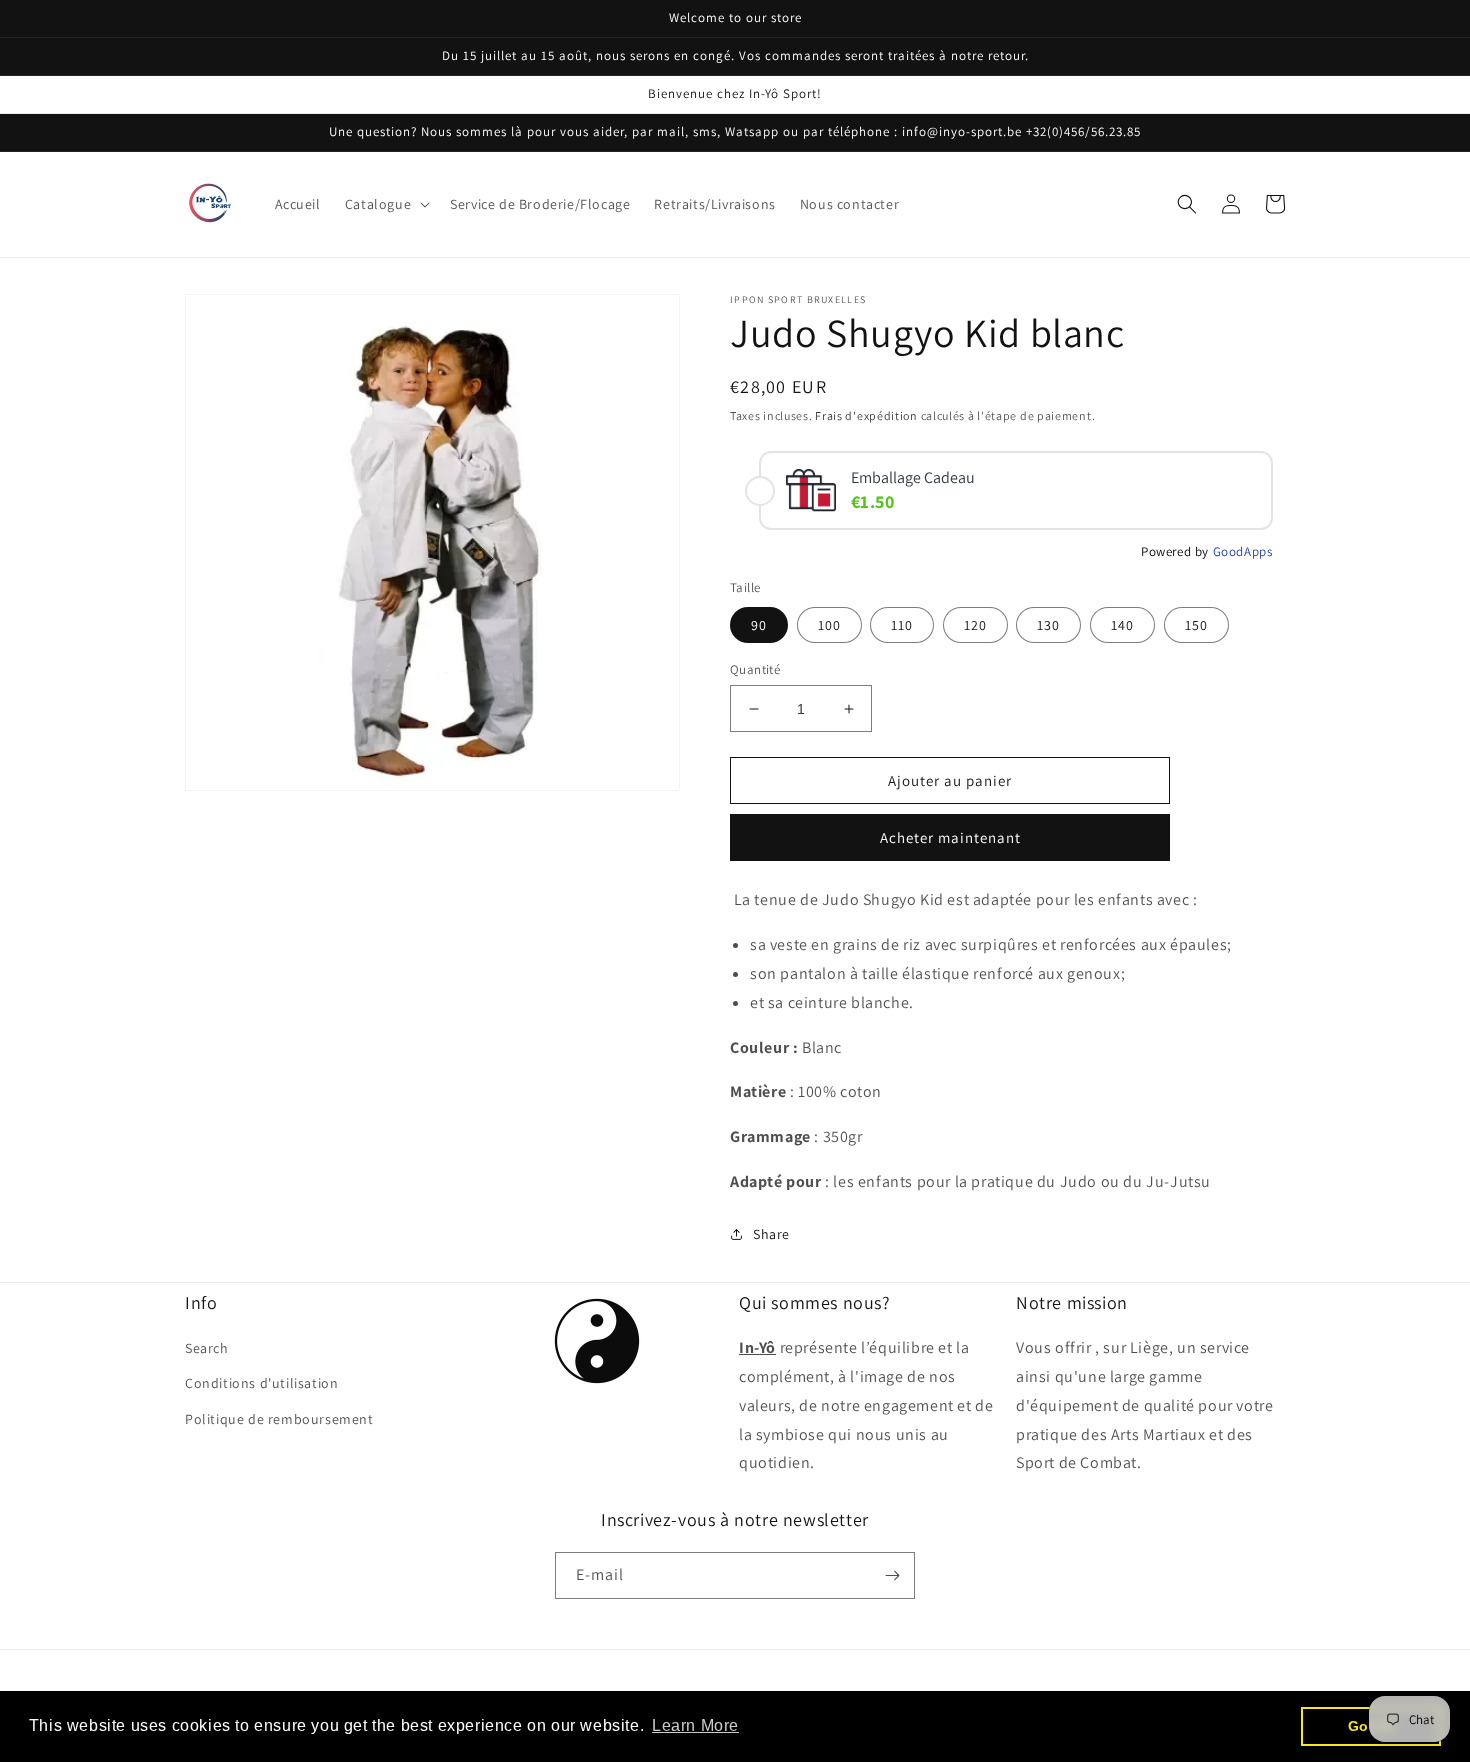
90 (759, 625)
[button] (385, 204)
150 (1196, 625)
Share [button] (771, 1234)
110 (902, 625)
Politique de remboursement (279, 1419)
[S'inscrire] (892, 1575)
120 (975, 625)
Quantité (755, 669)
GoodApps (1243, 551)
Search (207, 1348)
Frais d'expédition (866, 415)
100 (829, 625)
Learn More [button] (695, 1725)
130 (1048, 625)
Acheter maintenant (950, 837)
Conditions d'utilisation (261, 1383)
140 (1122, 625)
